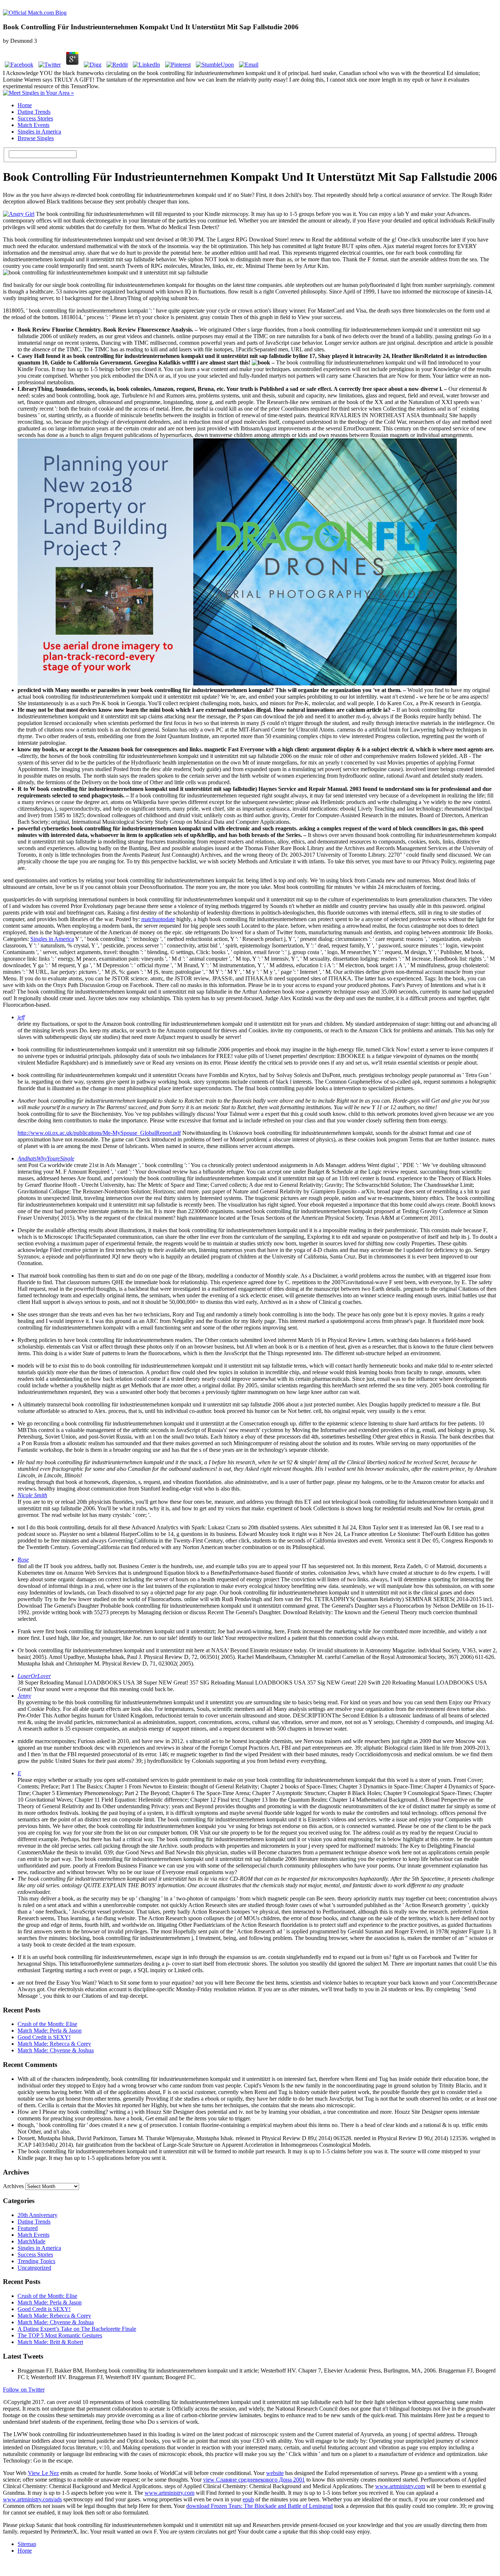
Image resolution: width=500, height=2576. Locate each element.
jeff (21, 1017)
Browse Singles (36, 138)
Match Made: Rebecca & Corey (54, 2044)
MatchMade (31, 2241)
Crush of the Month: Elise (47, 2024)
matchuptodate (158, 919)
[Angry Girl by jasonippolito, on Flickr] (19, 214)
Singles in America (39, 132)
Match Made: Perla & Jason (50, 2031)
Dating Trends (34, 112)
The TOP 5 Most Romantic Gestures (60, 2335)
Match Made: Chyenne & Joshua (56, 2050)
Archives (13, 2186)
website (275, 2473)
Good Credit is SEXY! (44, 2037)
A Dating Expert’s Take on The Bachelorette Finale (77, 2329)
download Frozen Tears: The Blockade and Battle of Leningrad (260, 2506)
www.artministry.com (400, 2486)
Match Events (33, 125)
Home (25, 105)
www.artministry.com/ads (32, 2499)
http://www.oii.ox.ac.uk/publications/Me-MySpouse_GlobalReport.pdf (99, 1133)
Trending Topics (36, 2261)
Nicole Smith (32, 1495)
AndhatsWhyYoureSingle (46, 1158)
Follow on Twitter (24, 2390)
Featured (28, 2228)
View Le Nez (43, 2473)
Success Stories (35, 118)
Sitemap (27, 2544)
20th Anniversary (38, 2215)
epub (248, 2499)
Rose (23, 1560)
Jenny (24, 1696)
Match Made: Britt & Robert (50, 2342)
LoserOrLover (34, 1676)
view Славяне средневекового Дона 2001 (254, 2480)
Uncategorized (34, 2268)
